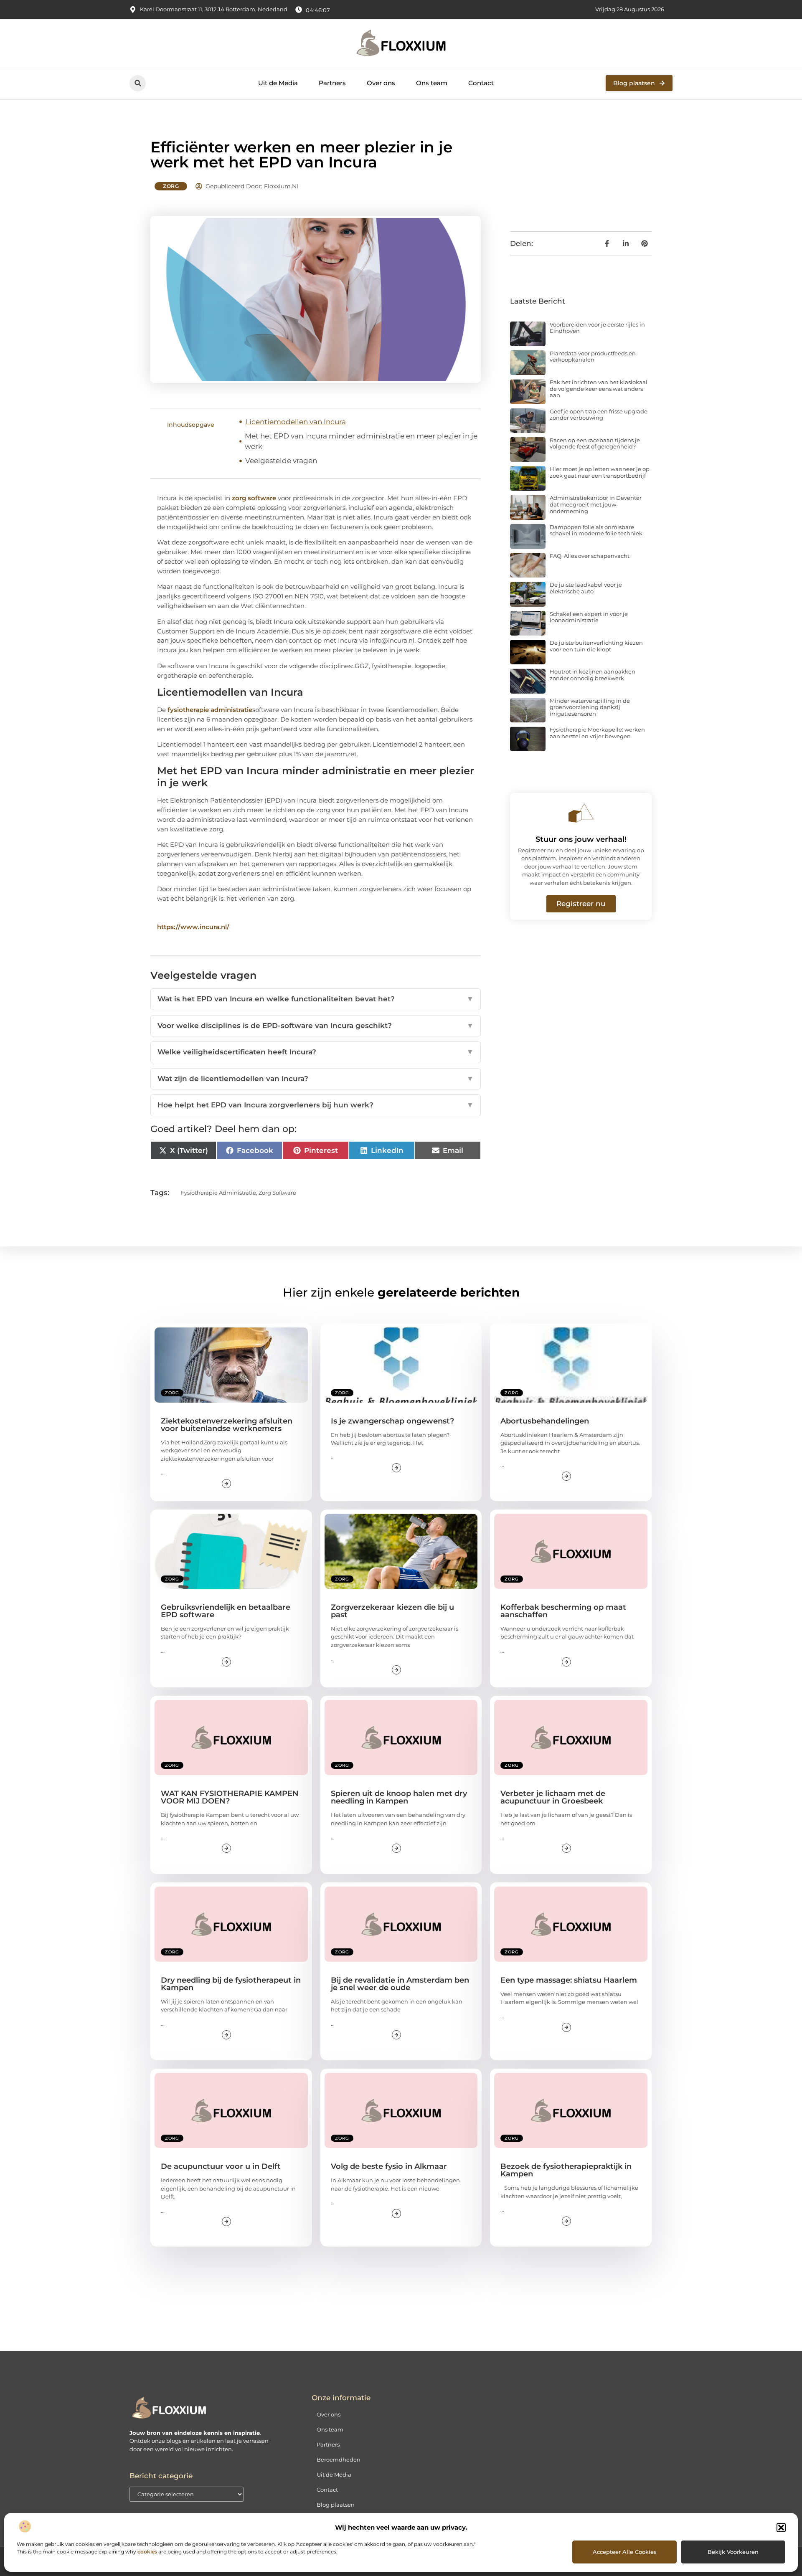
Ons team (432, 83)
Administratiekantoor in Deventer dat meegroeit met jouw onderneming (596, 504)
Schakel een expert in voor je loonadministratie (589, 617)
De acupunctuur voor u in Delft (221, 2166)
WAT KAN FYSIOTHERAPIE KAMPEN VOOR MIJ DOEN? (230, 1797)
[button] (781, 2528)
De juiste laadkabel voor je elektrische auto (586, 588)
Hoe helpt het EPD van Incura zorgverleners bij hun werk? (316, 1105)
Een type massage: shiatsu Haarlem (569, 1980)
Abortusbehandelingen (545, 1421)
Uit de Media (278, 83)
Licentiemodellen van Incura (296, 422)
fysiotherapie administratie (210, 710)
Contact (481, 83)
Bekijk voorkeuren (733, 2552)
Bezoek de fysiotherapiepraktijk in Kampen (566, 2170)
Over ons (381, 83)
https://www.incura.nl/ (193, 927)
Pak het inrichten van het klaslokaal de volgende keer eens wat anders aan (599, 389)
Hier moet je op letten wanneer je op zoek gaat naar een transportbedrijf (600, 472)
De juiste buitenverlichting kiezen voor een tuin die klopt (596, 646)
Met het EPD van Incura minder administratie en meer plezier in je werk (361, 441)
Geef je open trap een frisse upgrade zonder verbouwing (599, 415)
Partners (332, 83)
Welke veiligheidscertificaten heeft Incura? (316, 1052)
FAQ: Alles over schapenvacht (590, 556)
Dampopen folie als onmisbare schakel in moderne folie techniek (596, 530)
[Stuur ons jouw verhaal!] (581, 813)
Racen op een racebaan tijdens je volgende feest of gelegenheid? (595, 443)
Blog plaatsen (336, 2505)
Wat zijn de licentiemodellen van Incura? (316, 1079)
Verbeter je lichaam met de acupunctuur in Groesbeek (553, 1797)
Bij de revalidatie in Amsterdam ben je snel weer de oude (400, 1984)
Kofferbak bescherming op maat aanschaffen (563, 1611)
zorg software (254, 498)
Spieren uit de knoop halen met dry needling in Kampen (399, 1797)
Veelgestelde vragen (281, 461)
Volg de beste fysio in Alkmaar (389, 2166)
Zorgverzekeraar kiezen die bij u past (392, 1611)
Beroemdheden (339, 2459)
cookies (147, 2552)
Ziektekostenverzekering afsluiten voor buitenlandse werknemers (227, 1425)
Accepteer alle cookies (625, 2552)
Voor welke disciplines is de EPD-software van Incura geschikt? (316, 1026)
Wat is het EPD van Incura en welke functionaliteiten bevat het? (316, 999)
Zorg (171, 186)
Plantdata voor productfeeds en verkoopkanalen (593, 357)
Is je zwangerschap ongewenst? (392, 1421)
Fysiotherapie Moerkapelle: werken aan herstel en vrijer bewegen (597, 733)
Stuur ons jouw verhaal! (581, 839)
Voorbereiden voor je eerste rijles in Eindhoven (597, 328)
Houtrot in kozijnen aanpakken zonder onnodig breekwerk (593, 675)
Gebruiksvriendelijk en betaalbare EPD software (226, 1611)
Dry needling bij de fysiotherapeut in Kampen (231, 1984)
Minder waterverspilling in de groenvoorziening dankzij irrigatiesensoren (590, 707)
